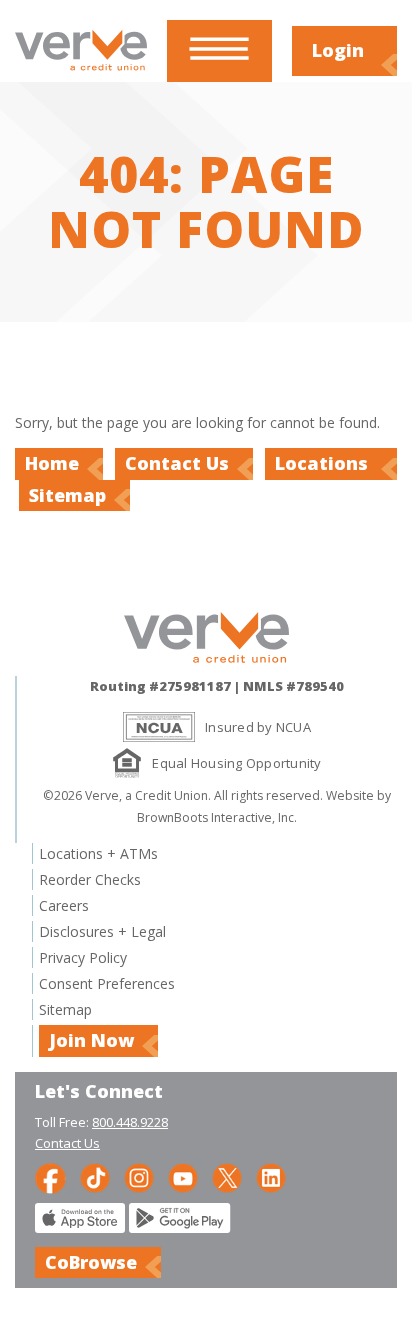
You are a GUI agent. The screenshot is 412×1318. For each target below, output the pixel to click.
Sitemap (67, 495)
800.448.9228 (130, 1122)
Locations (324, 463)
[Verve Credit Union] (81, 71)
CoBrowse (91, 1262)
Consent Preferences (107, 983)
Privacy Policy (83, 957)
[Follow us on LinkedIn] (271, 1176)
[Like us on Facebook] (50, 1176)
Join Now (91, 1040)
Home (52, 463)
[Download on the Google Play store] (180, 1227)
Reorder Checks (90, 879)
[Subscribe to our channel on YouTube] (183, 1176)
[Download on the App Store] (80, 1227)
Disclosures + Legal (102, 931)
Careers (64, 905)
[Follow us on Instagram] (139, 1176)
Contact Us (177, 463)
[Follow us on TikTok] (95, 1176)
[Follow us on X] (227, 1176)
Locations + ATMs (98, 853)
